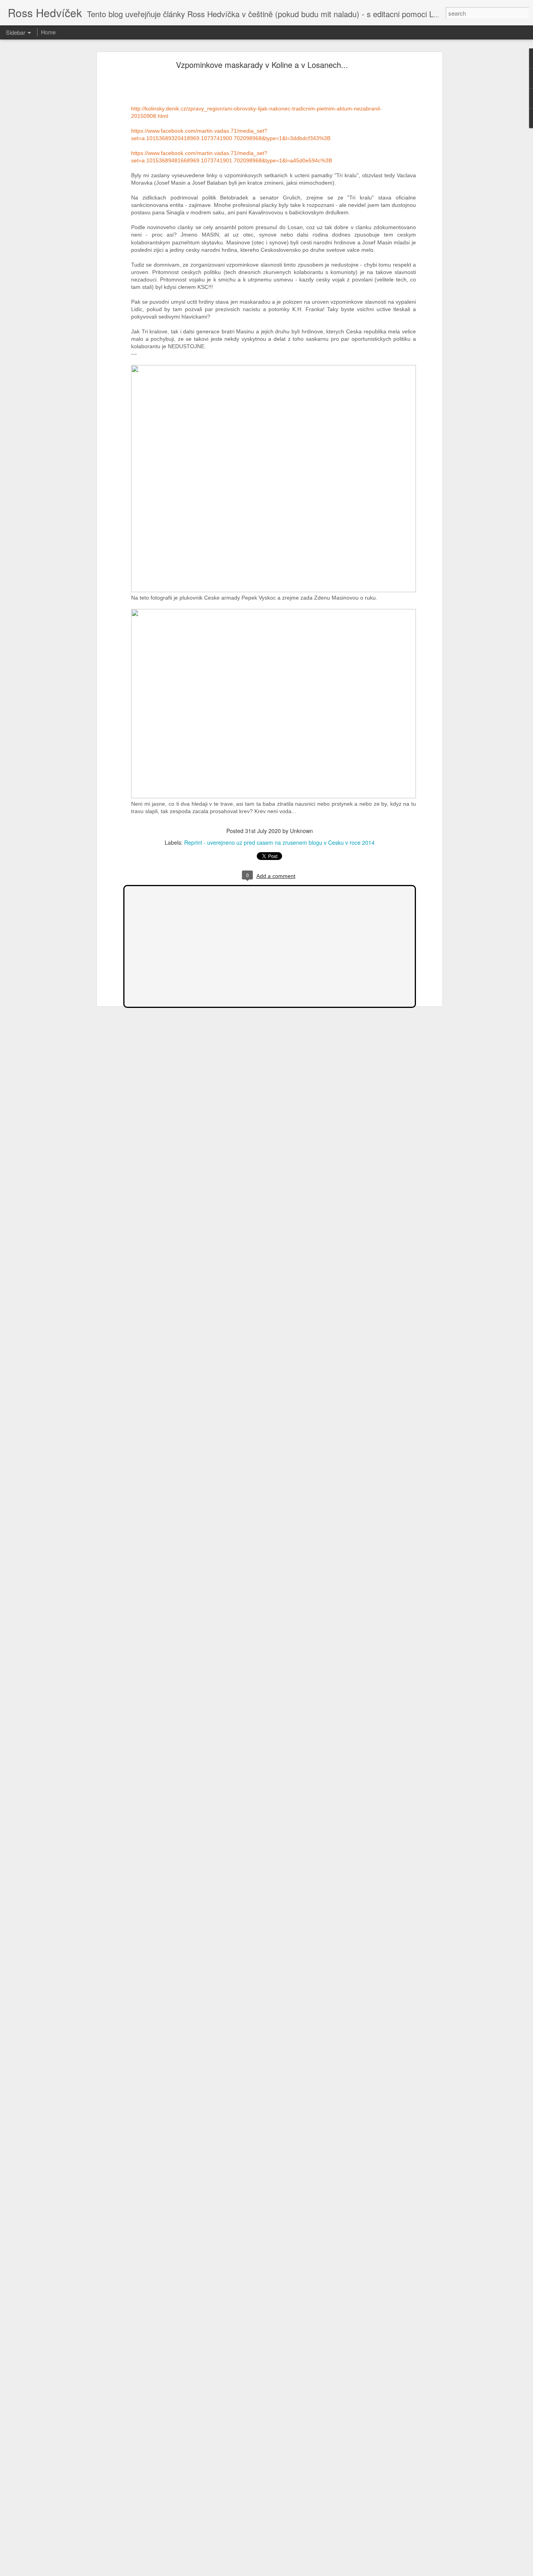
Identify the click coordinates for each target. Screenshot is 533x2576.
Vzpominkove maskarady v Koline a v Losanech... (262, 65)
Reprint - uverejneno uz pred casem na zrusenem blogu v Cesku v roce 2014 (279, 842)
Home (48, 32)
